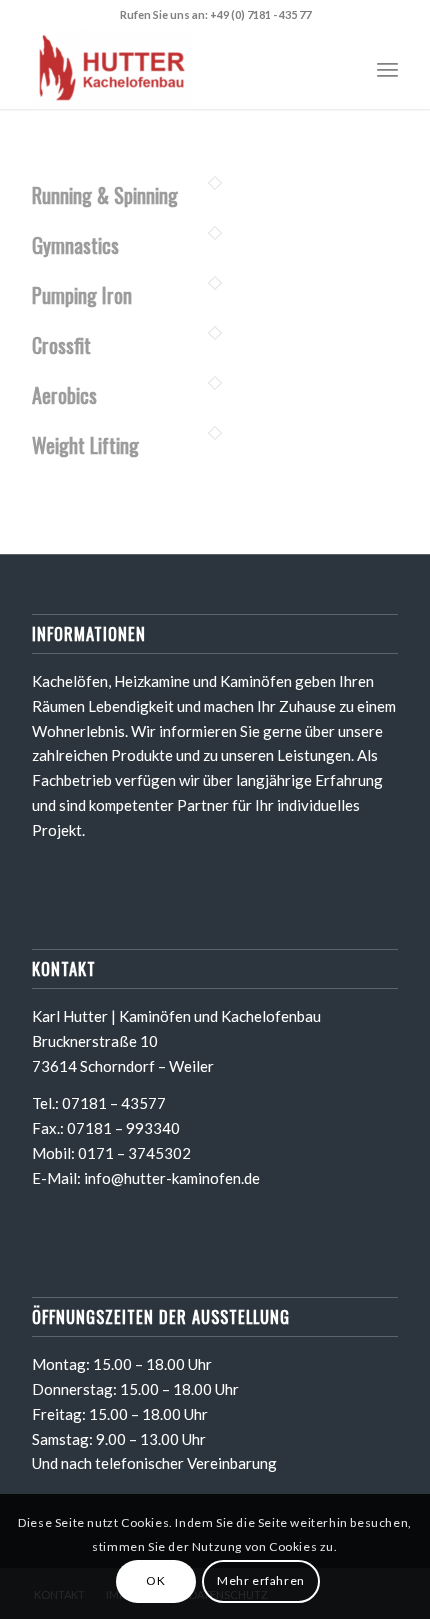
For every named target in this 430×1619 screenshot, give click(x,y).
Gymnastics (75, 245)
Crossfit (61, 345)
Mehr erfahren (261, 1580)
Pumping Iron (82, 295)
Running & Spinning (105, 195)
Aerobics (64, 395)
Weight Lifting (85, 445)
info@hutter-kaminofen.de (172, 1178)
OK (155, 1580)
